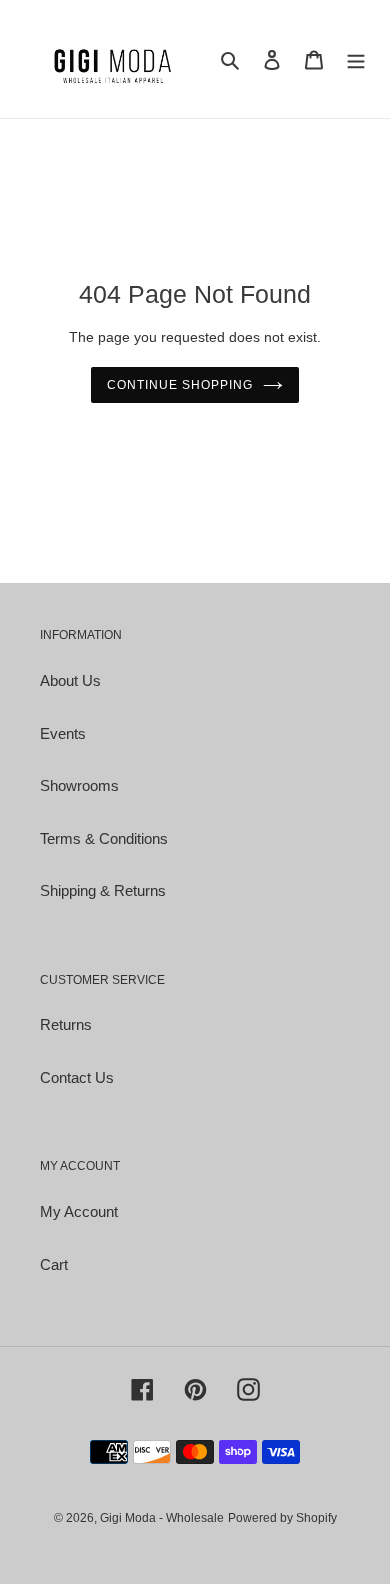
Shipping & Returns (103, 890)
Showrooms (79, 785)
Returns (66, 1024)
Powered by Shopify (282, 1518)
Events (63, 733)
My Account (79, 1211)
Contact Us (77, 1077)
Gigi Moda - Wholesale (162, 1518)
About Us (70, 680)
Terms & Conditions (104, 838)
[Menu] (356, 59)
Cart (54, 1264)
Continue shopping (180, 385)
